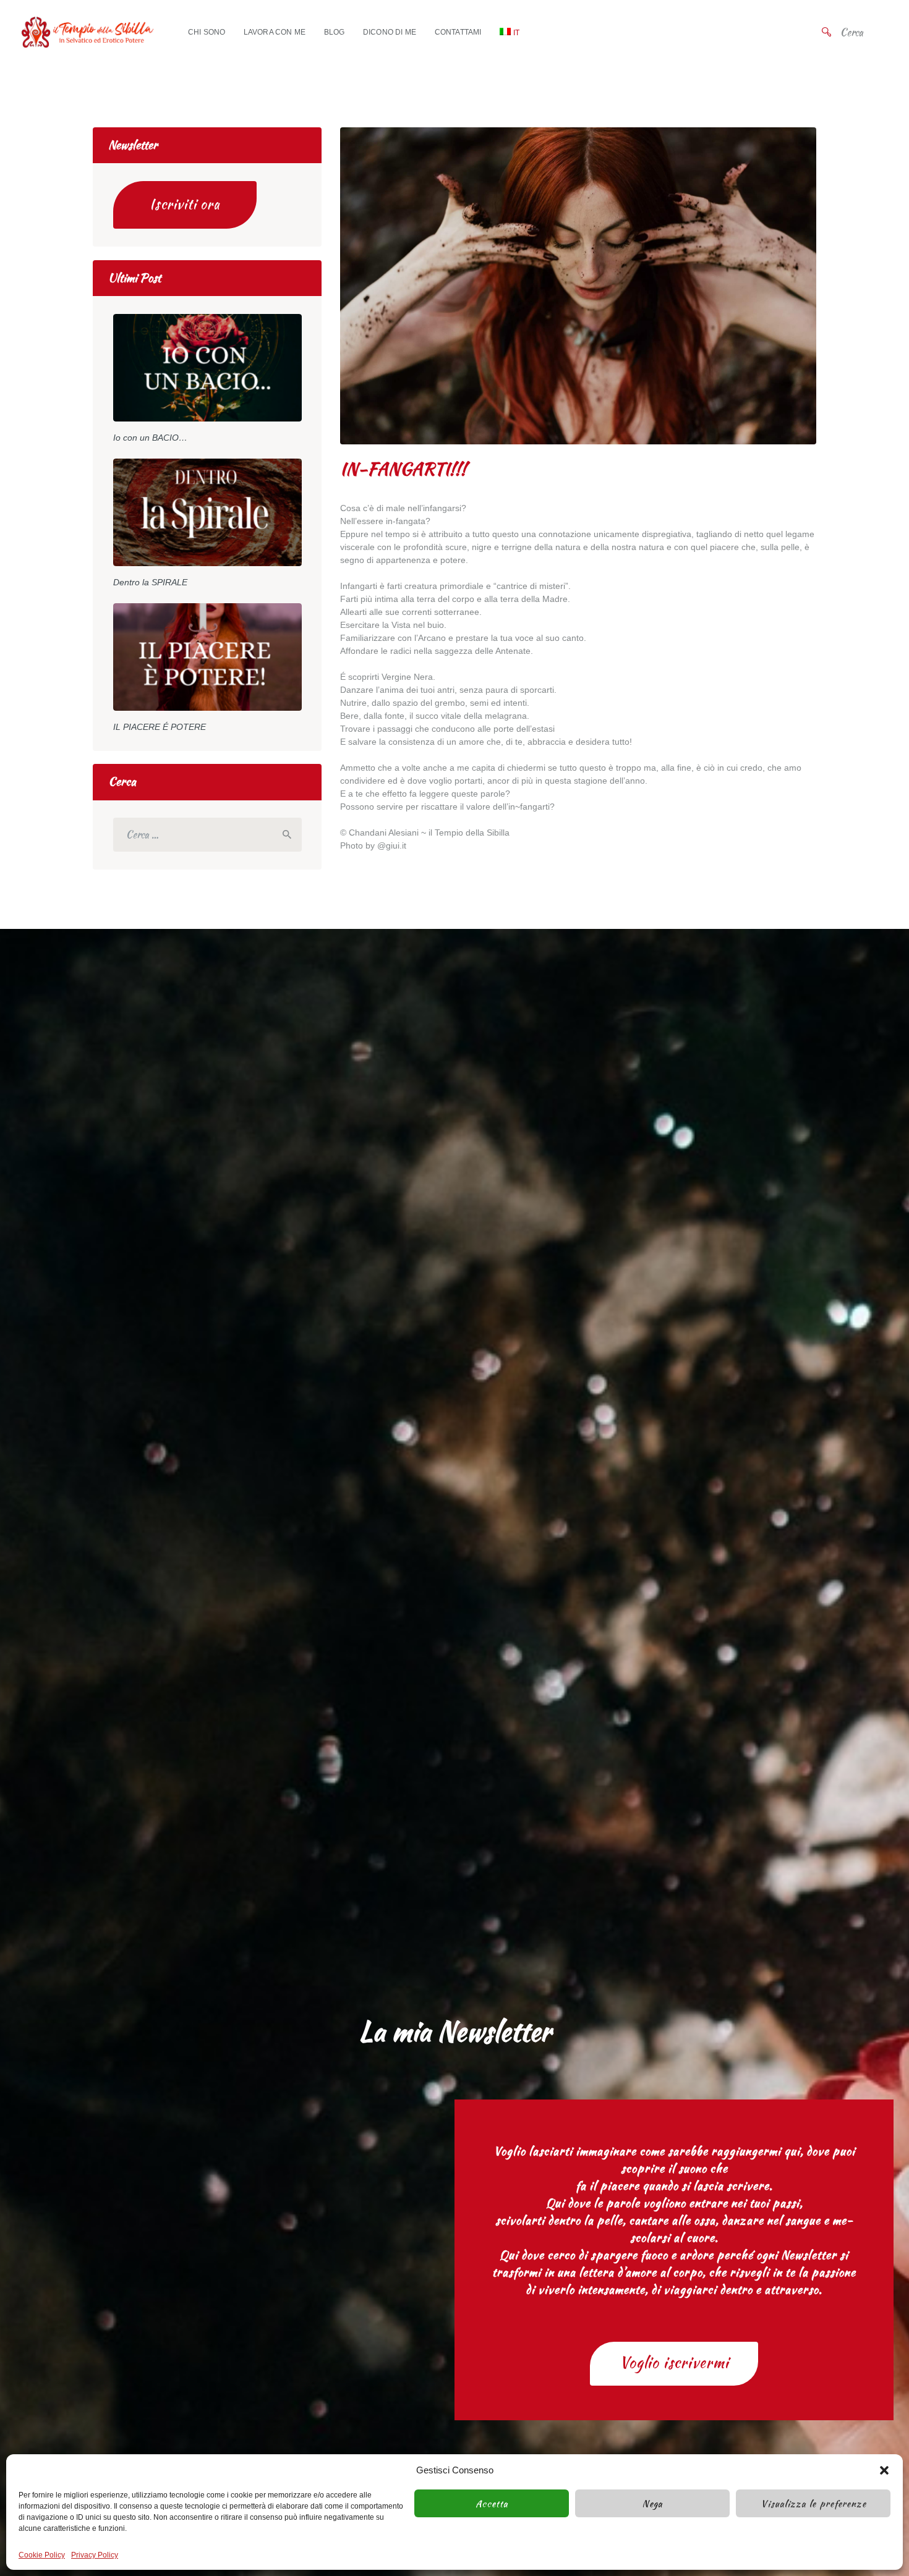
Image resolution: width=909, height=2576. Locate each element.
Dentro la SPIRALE (150, 582)
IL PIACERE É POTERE (160, 727)
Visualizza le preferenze (813, 2504)
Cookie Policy (42, 2555)
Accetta (492, 2504)
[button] (884, 2470)
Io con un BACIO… (150, 438)
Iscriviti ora (185, 204)
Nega (652, 2504)
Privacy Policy (95, 2555)
